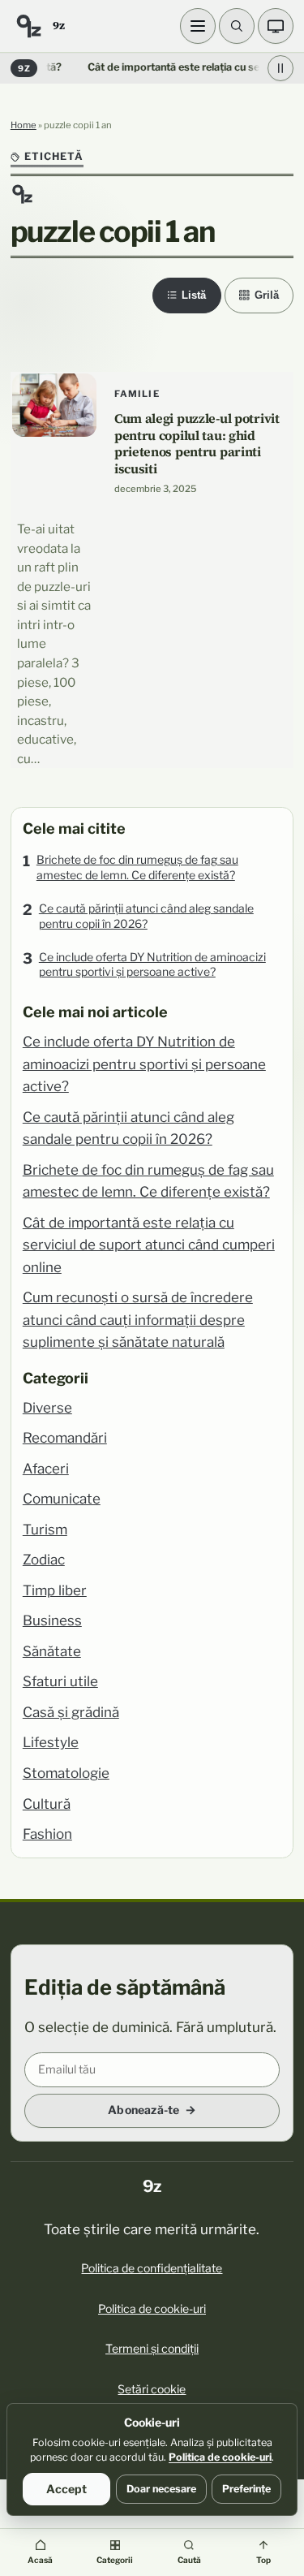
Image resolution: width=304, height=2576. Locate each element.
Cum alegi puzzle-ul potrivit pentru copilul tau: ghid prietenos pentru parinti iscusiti (197, 443)
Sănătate (52, 1651)
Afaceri (46, 1469)
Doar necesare (161, 2489)
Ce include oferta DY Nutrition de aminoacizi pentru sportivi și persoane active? (152, 964)
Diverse (47, 1408)
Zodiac (44, 1560)
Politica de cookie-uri (152, 2308)
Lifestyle (51, 1742)
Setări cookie (152, 2389)
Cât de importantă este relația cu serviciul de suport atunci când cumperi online (149, 1245)
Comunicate (62, 1499)
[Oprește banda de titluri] (280, 68)
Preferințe (246, 2489)
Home (24, 125)
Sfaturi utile (60, 1681)
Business (52, 1620)
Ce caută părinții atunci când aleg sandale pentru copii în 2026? (146, 916)
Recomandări (65, 1438)
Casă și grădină (71, 1712)
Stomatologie (66, 1773)
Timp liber (55, 1590)
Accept (66, 2489)
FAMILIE (137, 394)
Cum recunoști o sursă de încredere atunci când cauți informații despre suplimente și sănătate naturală (138, 1320)
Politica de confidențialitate (152, 2268)
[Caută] (237, 26)
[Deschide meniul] (198, 26)
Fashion (47, 1834)
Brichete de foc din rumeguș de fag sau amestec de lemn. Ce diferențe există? (137, 867)
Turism (45, 1530)
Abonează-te (143, 2110)
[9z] (28, 26)
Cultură (47, 1804)
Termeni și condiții (152, 2348)
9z (58, 25)
